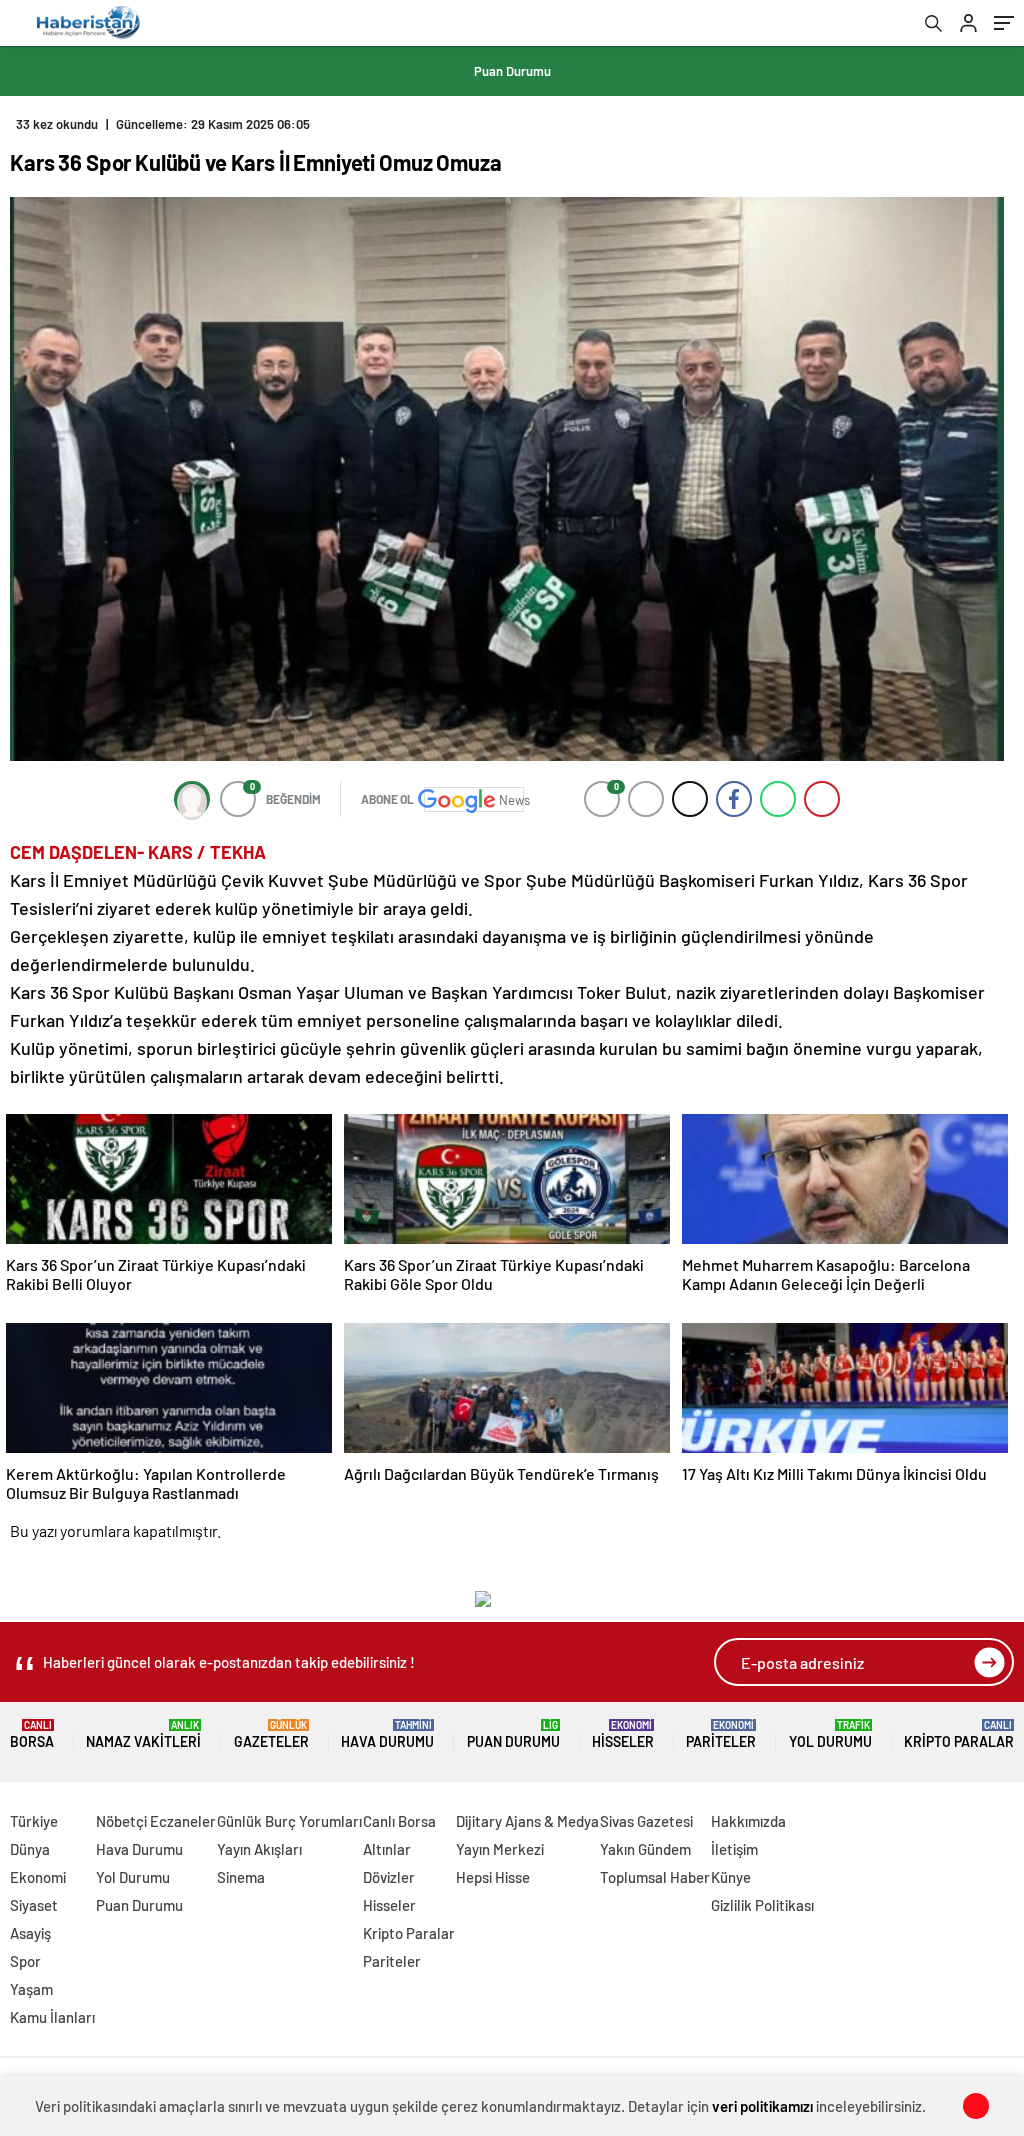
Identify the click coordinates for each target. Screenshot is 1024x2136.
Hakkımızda (748, 1821)
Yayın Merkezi (500, 1849)
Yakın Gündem (645, 1849)
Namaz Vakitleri (143, 1734)
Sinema (241, 1877)
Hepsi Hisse (493, 1877)
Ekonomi (38, 1877)
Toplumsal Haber (655, 1877)
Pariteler (721, 1734)
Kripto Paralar (959, 1734)
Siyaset (34, 1905)
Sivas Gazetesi (646, 1821)
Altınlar (387, 1849)
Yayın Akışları (259, 1849)
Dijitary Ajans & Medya (527, 1821)
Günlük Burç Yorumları (289, 1821)
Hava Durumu (387, 1734)
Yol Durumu (830, 1734)
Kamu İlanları (52, 2017)
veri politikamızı (762, 2106)
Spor (25, 1961)
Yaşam (31, 1989)
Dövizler (389, 1877)
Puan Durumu (512, 71)
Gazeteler (271, 1734)
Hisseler (623, 1734)
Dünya (30, 1849)
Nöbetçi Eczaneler (156, 1821)
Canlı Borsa (399, 1821)
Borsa (32, 1734)
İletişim (734, 1849)
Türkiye (34, 1821)
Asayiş (30, 1933)
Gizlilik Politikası (762, 1905)
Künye (731, 1877)
